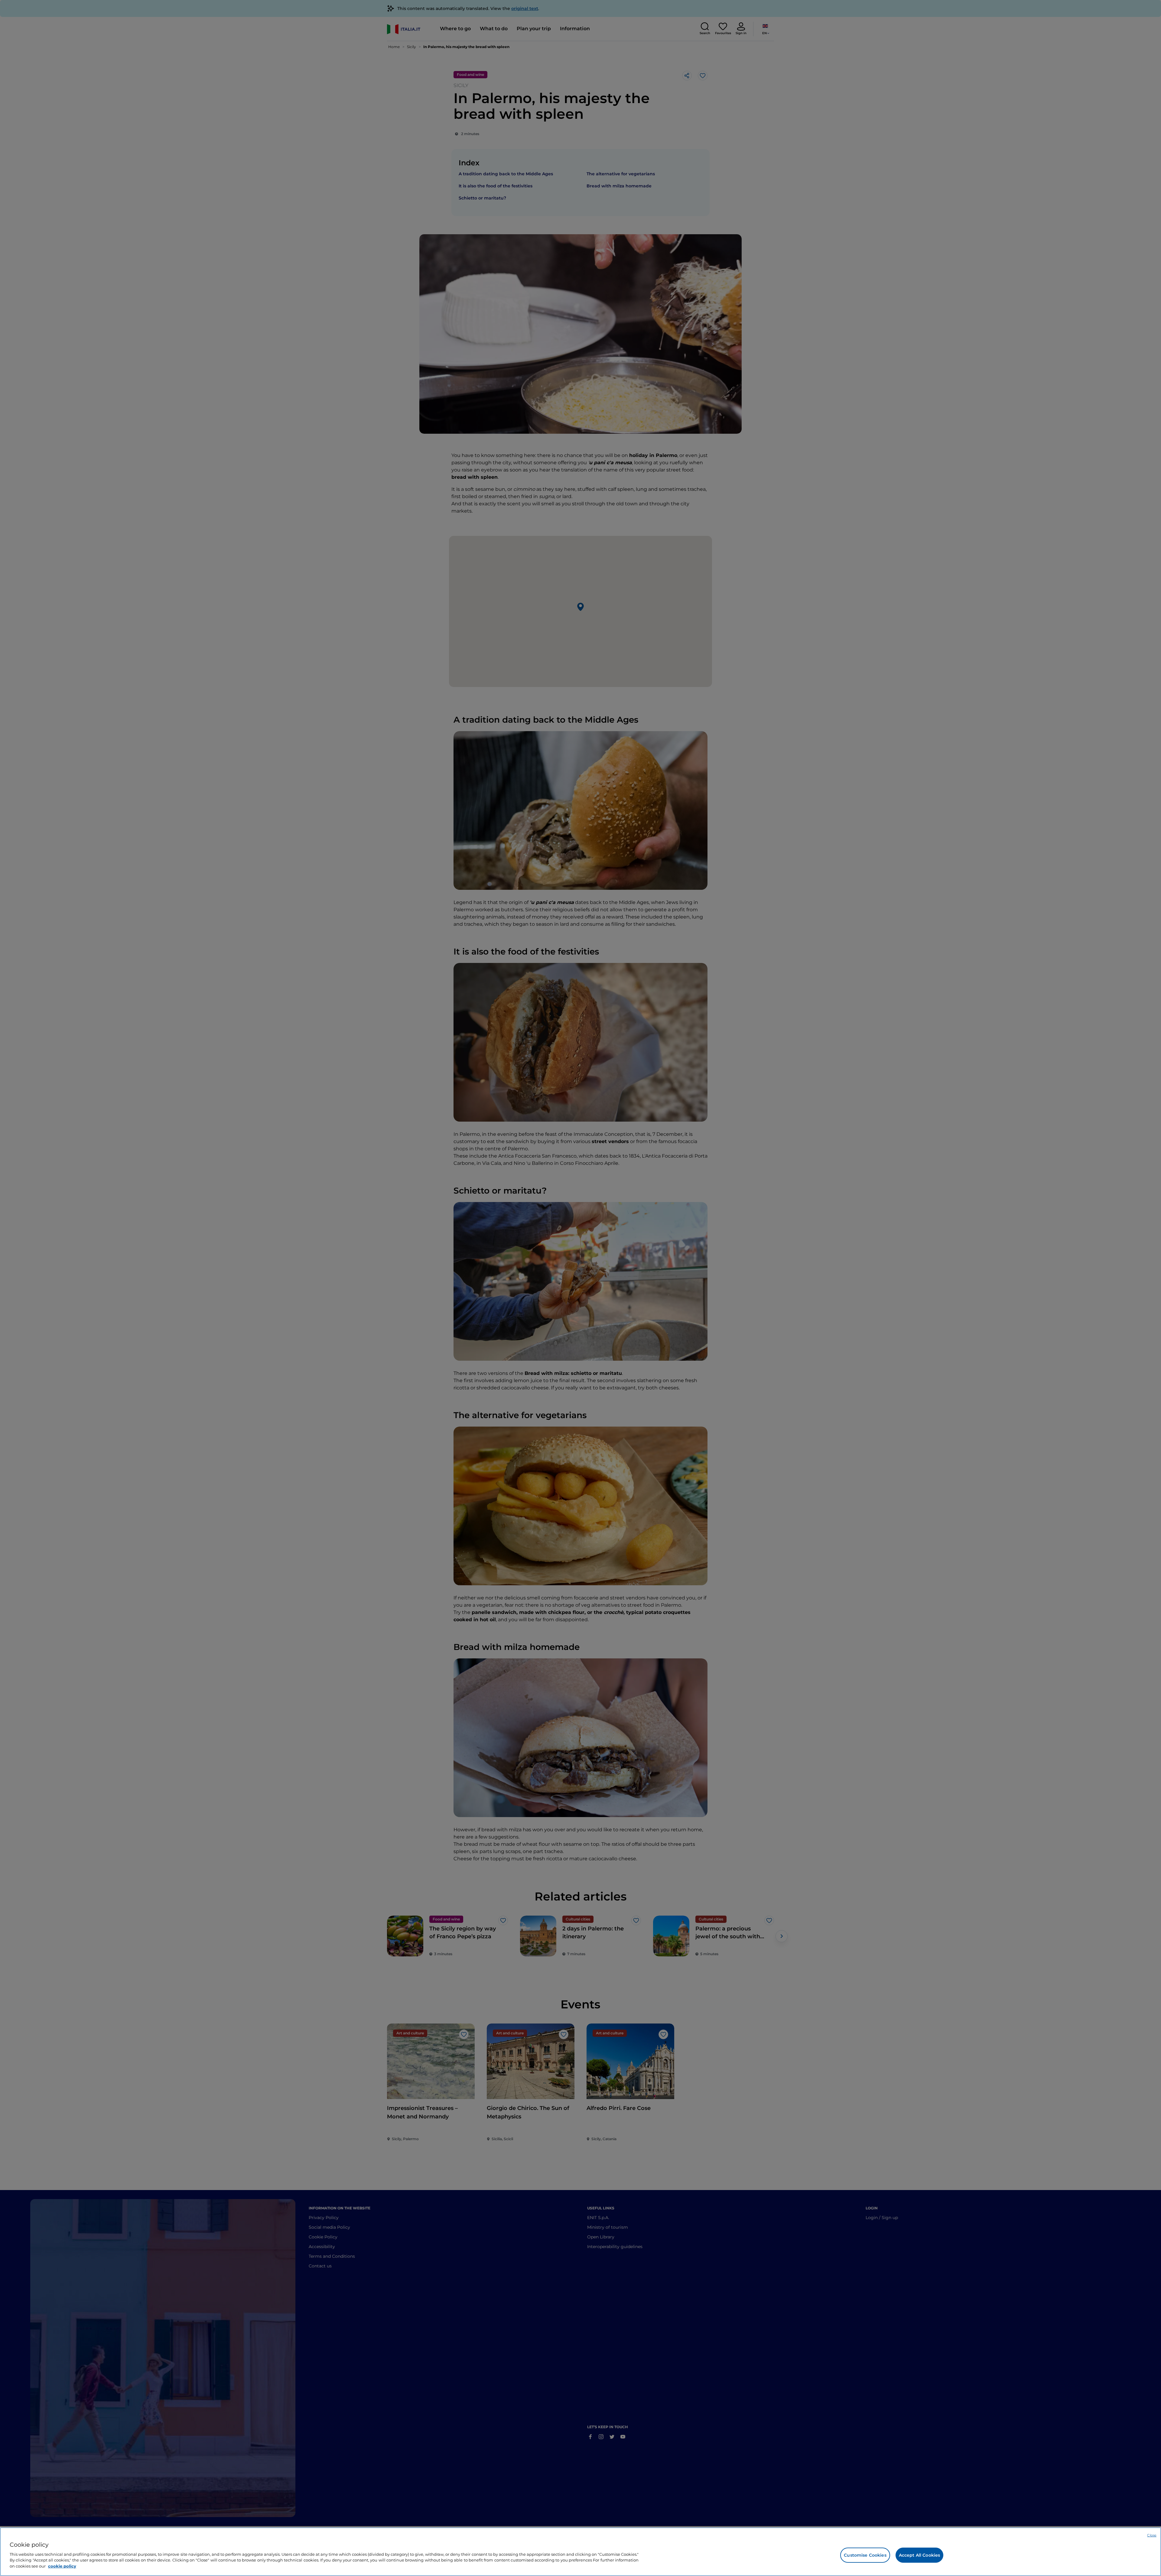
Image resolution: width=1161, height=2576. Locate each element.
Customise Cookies (865, 2555)
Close (1152, 2535)
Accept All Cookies (920, 2555)
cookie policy (62, 2566)
